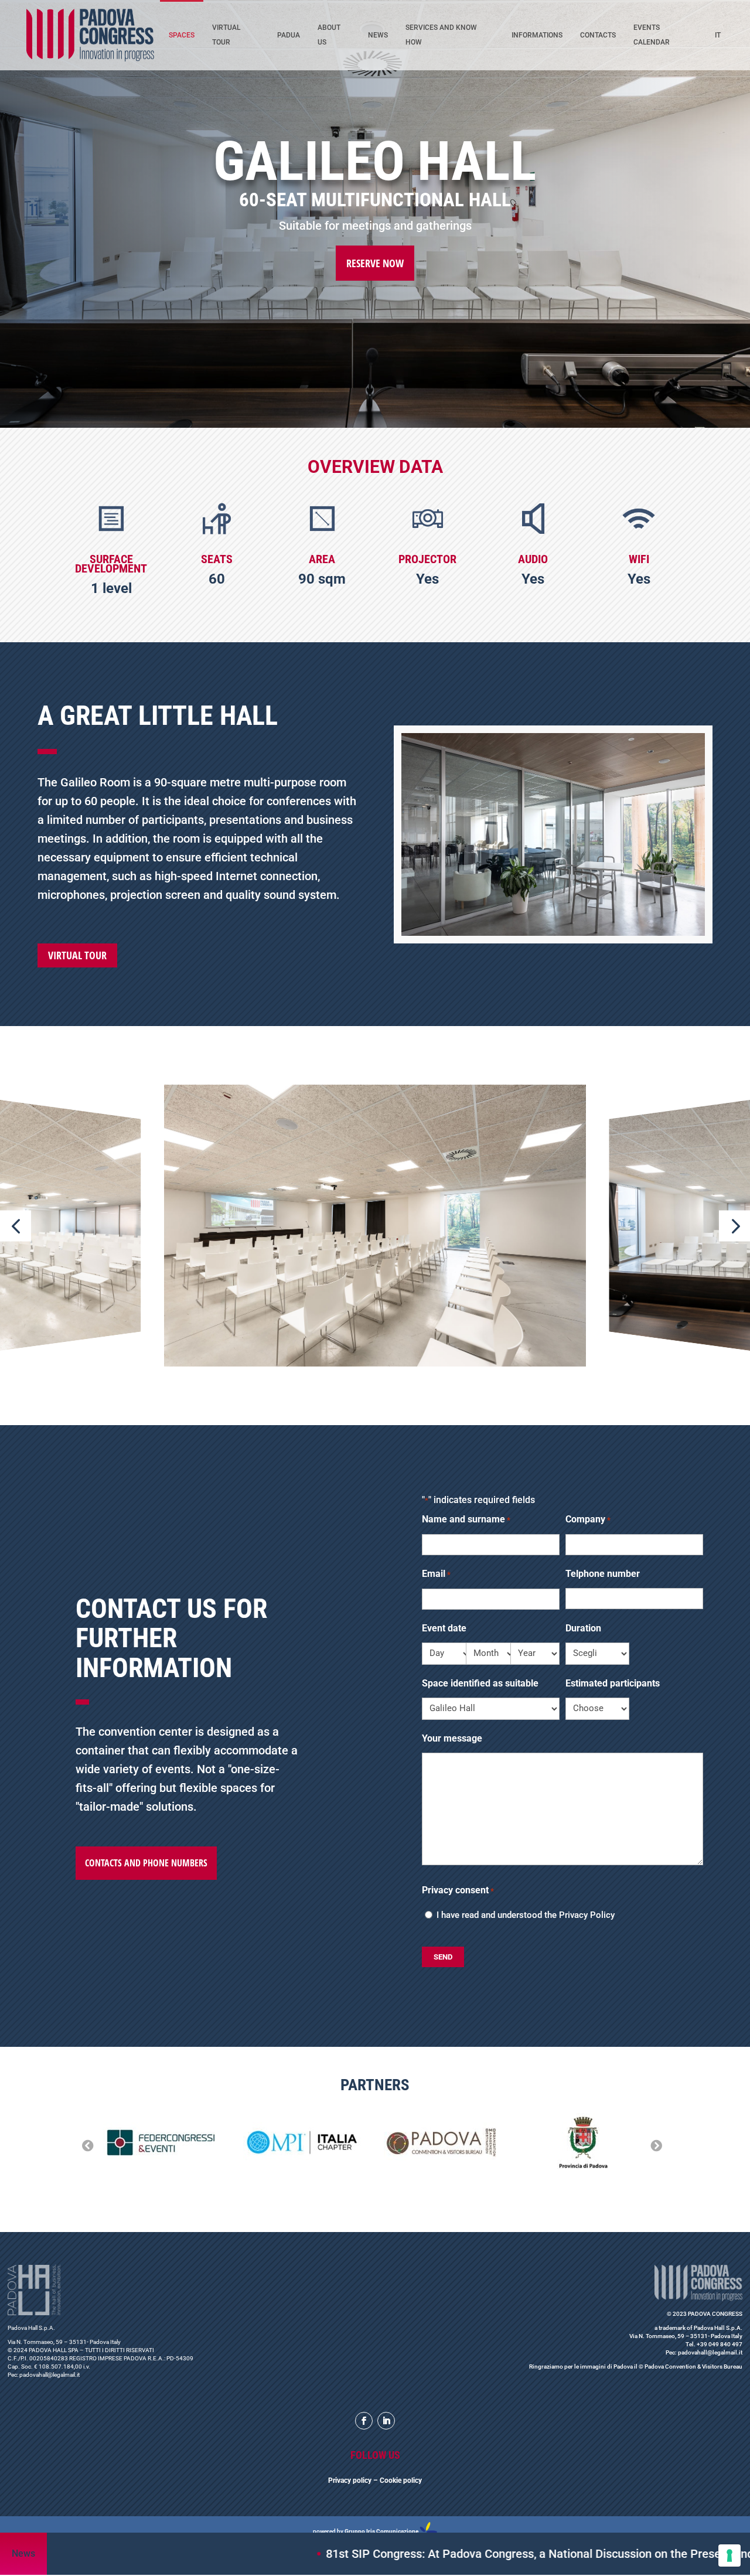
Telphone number (603, 1574)
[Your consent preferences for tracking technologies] (729, 2555)
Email (436, 1574)
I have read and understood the (526, 1915)
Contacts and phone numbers (146, 1863)
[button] (16, 1226)
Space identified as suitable (480, 1683)
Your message (452, 1738)
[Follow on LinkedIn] (386, 2421)
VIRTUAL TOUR (77, 955)
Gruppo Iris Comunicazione (381, 2531)
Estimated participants (613, 1683)
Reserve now (375, 263)
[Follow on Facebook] (364, 2421)
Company (588, 1519)
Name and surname (466, 1519)
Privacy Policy (587, 1915)
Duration (583, 1628)
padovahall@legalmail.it (50, 2375)
